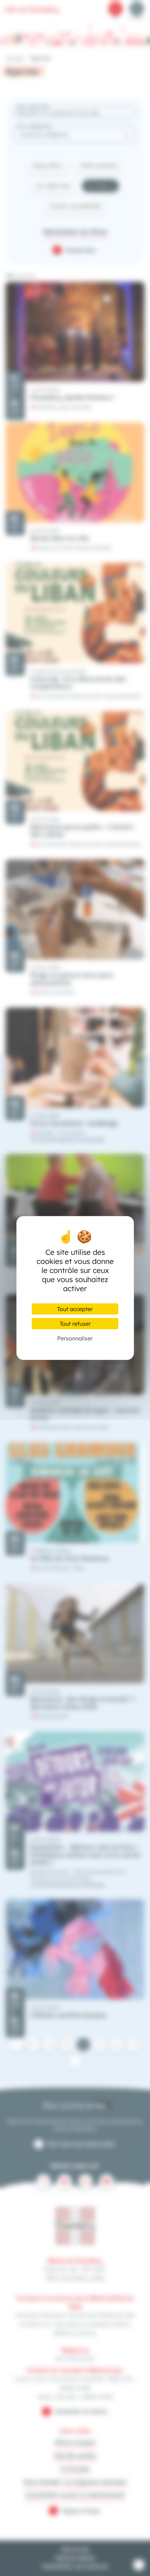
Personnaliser (75, 1338)
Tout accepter (75, 1309)
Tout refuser (75, 1324)
